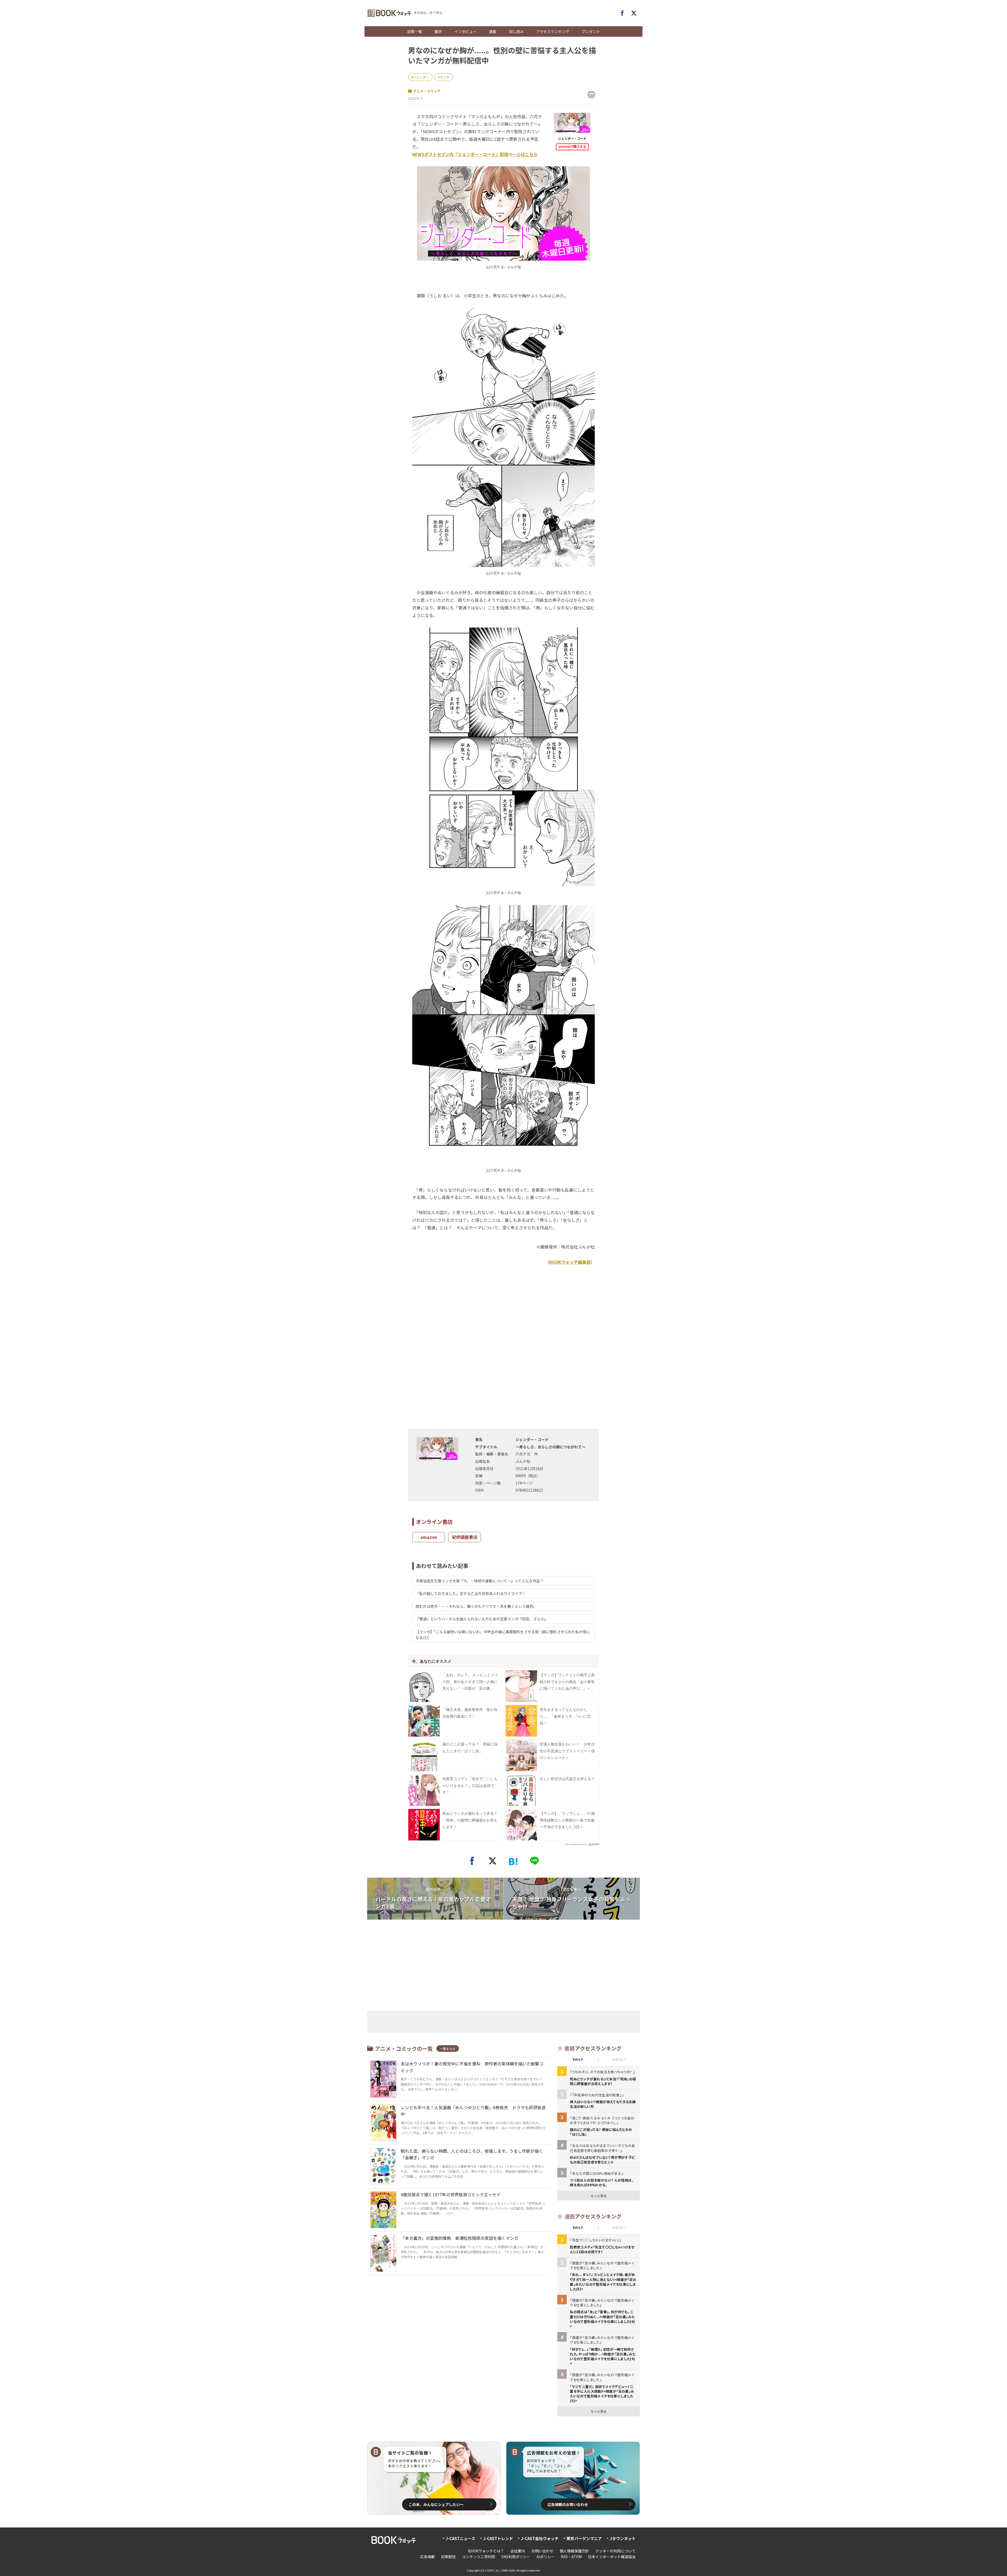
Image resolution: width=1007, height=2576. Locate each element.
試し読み (516, 31)
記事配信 (448, 2557)
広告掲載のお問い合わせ (568, 2504)
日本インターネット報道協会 (612, 2557)
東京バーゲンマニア (584, 2538)
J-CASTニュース (460, 2538)
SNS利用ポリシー (516, 2557)
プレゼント (591, 31)
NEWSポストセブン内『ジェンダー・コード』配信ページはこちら (475, 154)
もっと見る (599, 2196)
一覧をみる (448, 2049)
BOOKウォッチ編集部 (570, 1262)
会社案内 (518, 2551)
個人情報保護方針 (574, 2551)
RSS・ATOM (571, 2557)
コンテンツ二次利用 (479, 2557)
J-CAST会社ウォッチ (540, 2538)
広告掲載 (427, 2557)
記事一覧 (415, 31)
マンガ (444, 77)
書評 (438, 31)
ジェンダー (421, 77)
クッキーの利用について (615, 2551)
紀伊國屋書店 (465, 1537)
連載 (493, 31)
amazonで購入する (572, 147)
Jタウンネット (623, 2538)
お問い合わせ (542, 2551)
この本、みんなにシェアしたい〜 (436, 2504)
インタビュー (465, 31)
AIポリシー (546, 2557)
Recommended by (576, 1844)
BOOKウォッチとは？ (486, 2551)
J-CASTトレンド (498, 2538)
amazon (429, 1537)
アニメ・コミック (427, 91)
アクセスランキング (553, 31)
